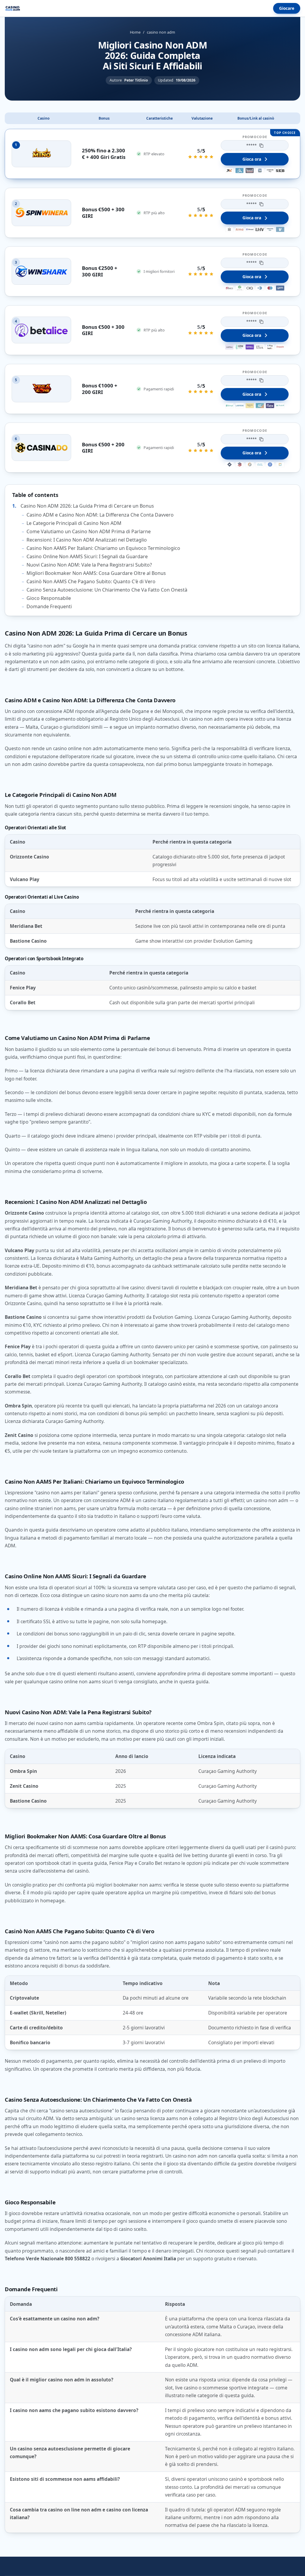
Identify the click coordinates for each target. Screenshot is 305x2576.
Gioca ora (252, 159)
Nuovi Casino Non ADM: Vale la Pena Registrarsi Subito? (89, 565)
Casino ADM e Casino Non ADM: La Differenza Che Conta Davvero (100, 515)
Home (135, 32)
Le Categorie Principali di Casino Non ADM (74, 523)
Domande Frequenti (49, 606)
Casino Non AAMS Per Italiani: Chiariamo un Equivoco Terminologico (103, 548)
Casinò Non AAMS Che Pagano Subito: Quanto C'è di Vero (91, 581)
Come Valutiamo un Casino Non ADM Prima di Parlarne (89, 531)
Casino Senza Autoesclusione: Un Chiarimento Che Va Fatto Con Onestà (107, 590)
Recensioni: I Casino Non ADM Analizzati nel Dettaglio (87, 540)
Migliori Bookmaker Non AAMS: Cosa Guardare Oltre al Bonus (96, 573)
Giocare (287, 8)
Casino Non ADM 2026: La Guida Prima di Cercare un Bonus (87, 506)
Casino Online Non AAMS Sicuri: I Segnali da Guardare (87, 556)
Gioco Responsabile (49, 598)
